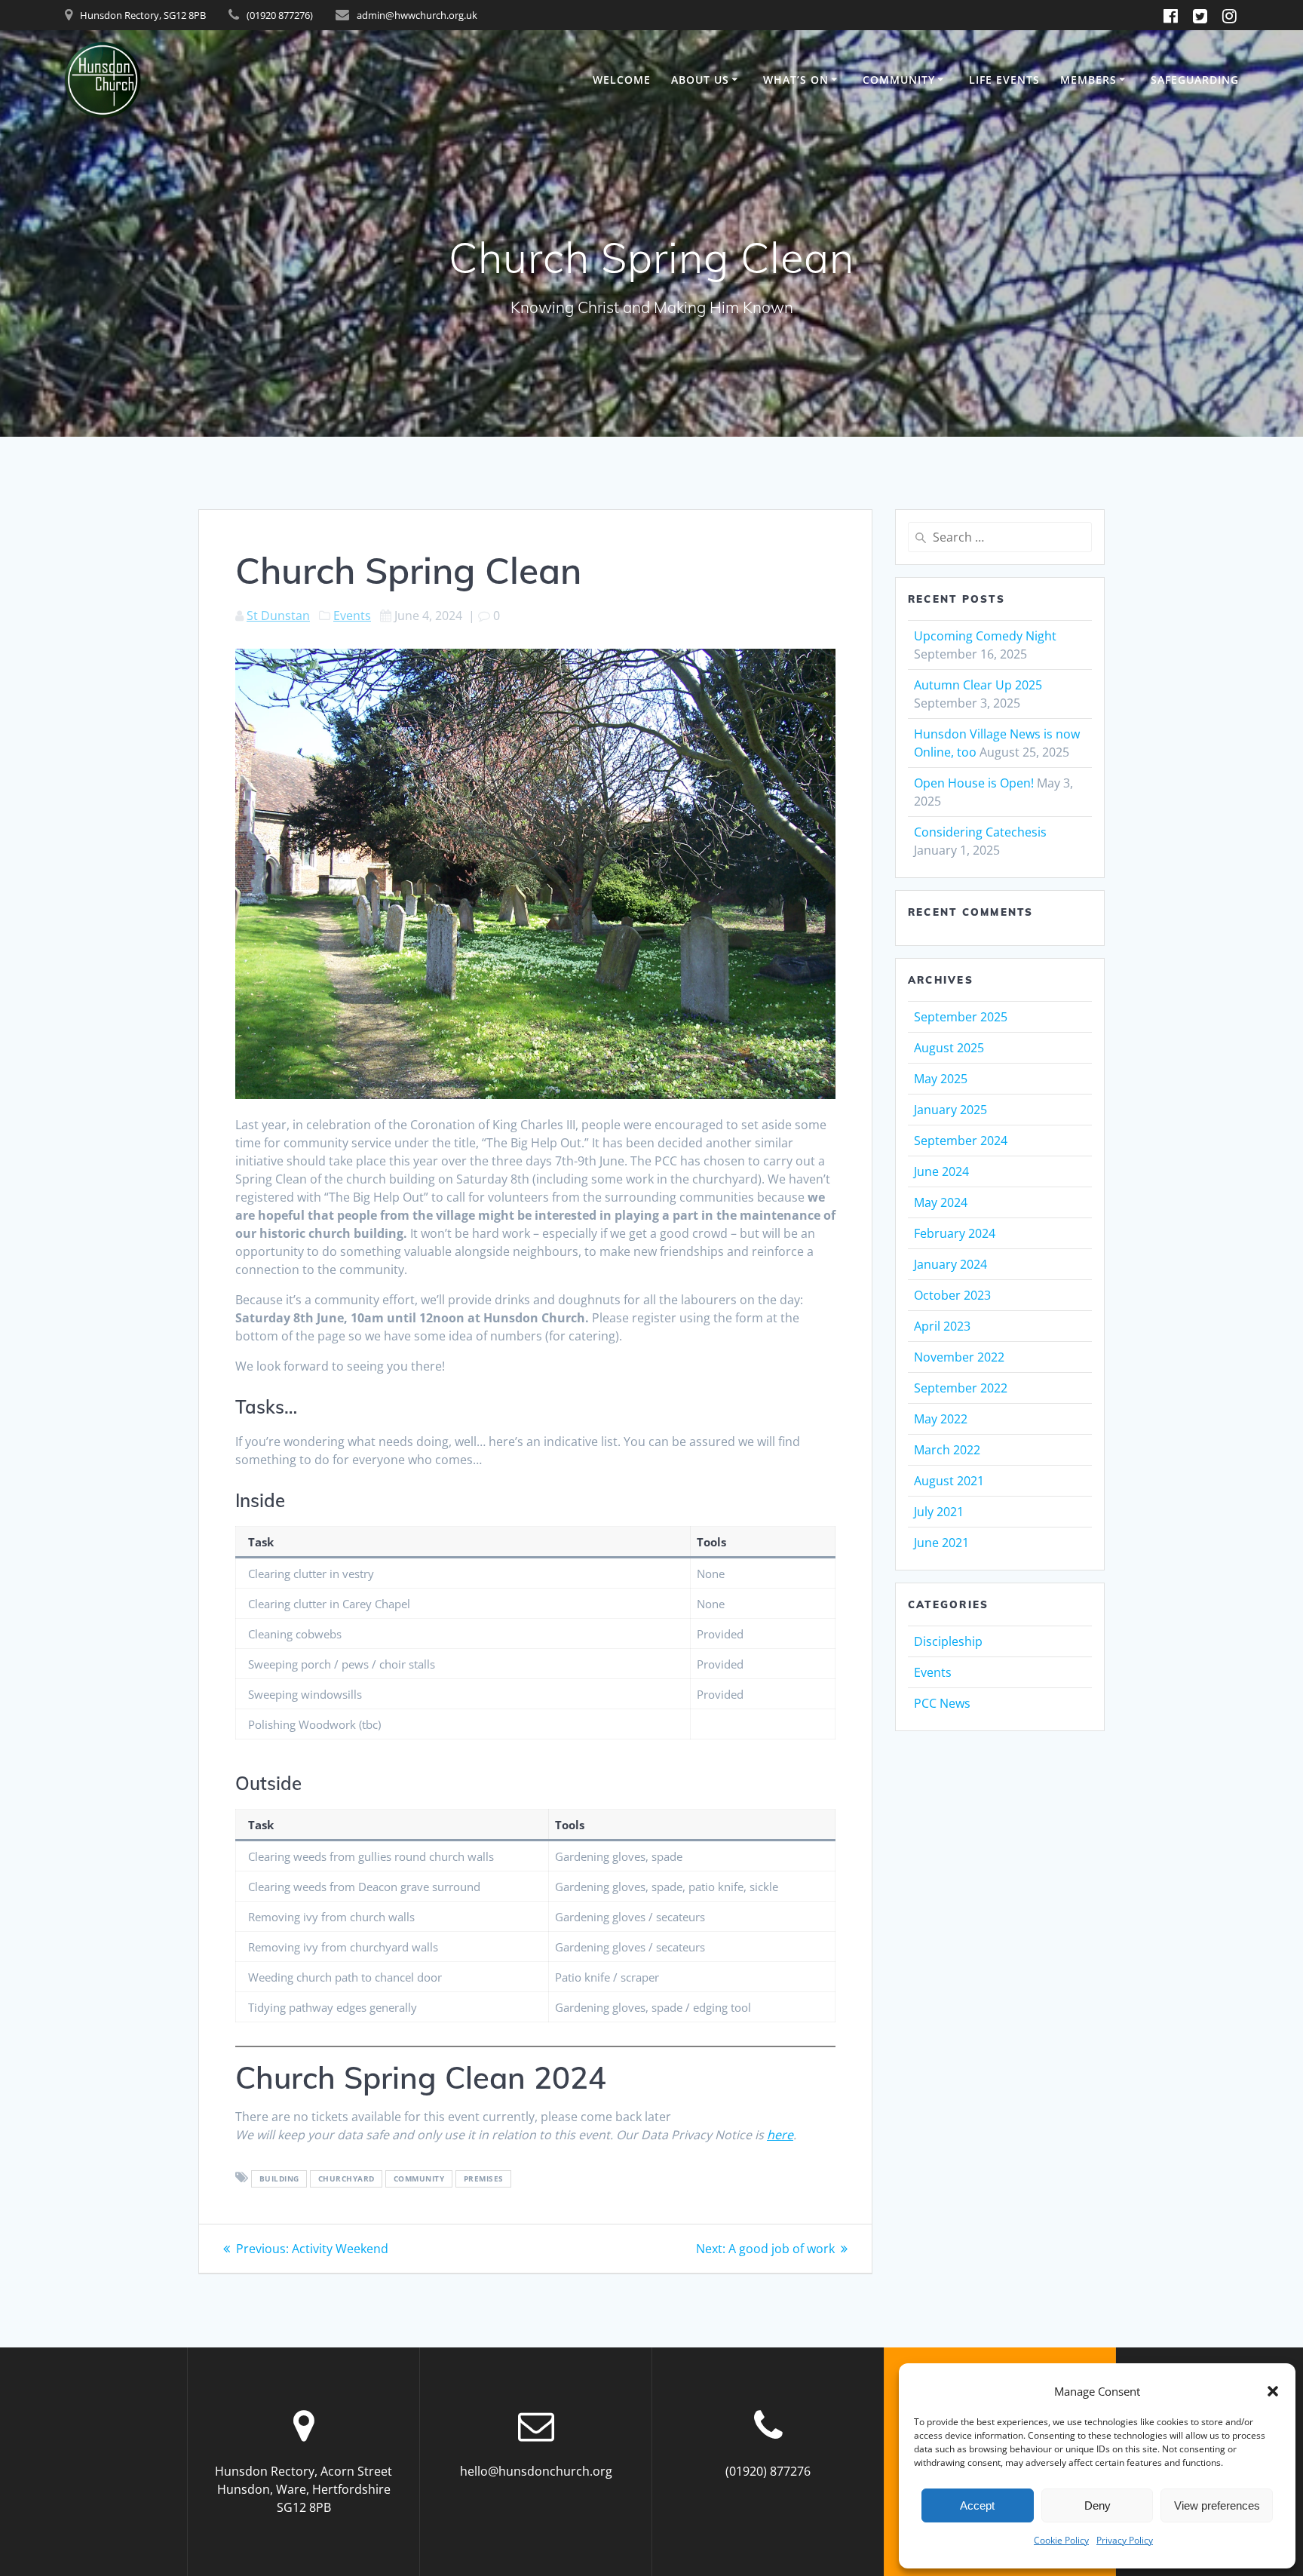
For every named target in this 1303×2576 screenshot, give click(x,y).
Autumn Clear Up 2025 (978, 685)
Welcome (622, 80)
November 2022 (959, 1357)
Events (352, 616)
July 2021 (939, 1512)
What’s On (796, 80)
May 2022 (941, 1419)
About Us (700, 80)
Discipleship (948, 1641)
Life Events (1004, 80)
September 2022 (961, 1388)
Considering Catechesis (980, 832)
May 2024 (941, 1202)
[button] (1273, 2391)
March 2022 (947, 1450)
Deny (1098, 2505)
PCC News (942, 1703)
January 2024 (950, 1264)
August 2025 (949, 1048)
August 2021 (949, 1481)
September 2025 (961, 1017)
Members (1088, 80)
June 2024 (941, 1171)
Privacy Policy (1125, 2540)
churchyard (346, 2178)
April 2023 (942, 1326)
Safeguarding (1195, 80)
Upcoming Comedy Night (985, 636)
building (279, 2178)
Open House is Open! (974, 783)
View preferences (1217, 2505)
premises (484, 2178)
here (780, 2135)
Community (899, 80)
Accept (977, 2505)
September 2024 (961, 1141)
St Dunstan (278, 616)
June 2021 (941, 1543)
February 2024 (955, 1233)
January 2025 (950, 1110)
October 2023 (952, 1295)
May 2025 (941, 1079)
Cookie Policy (1061, 2540)
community (419, 2178)
